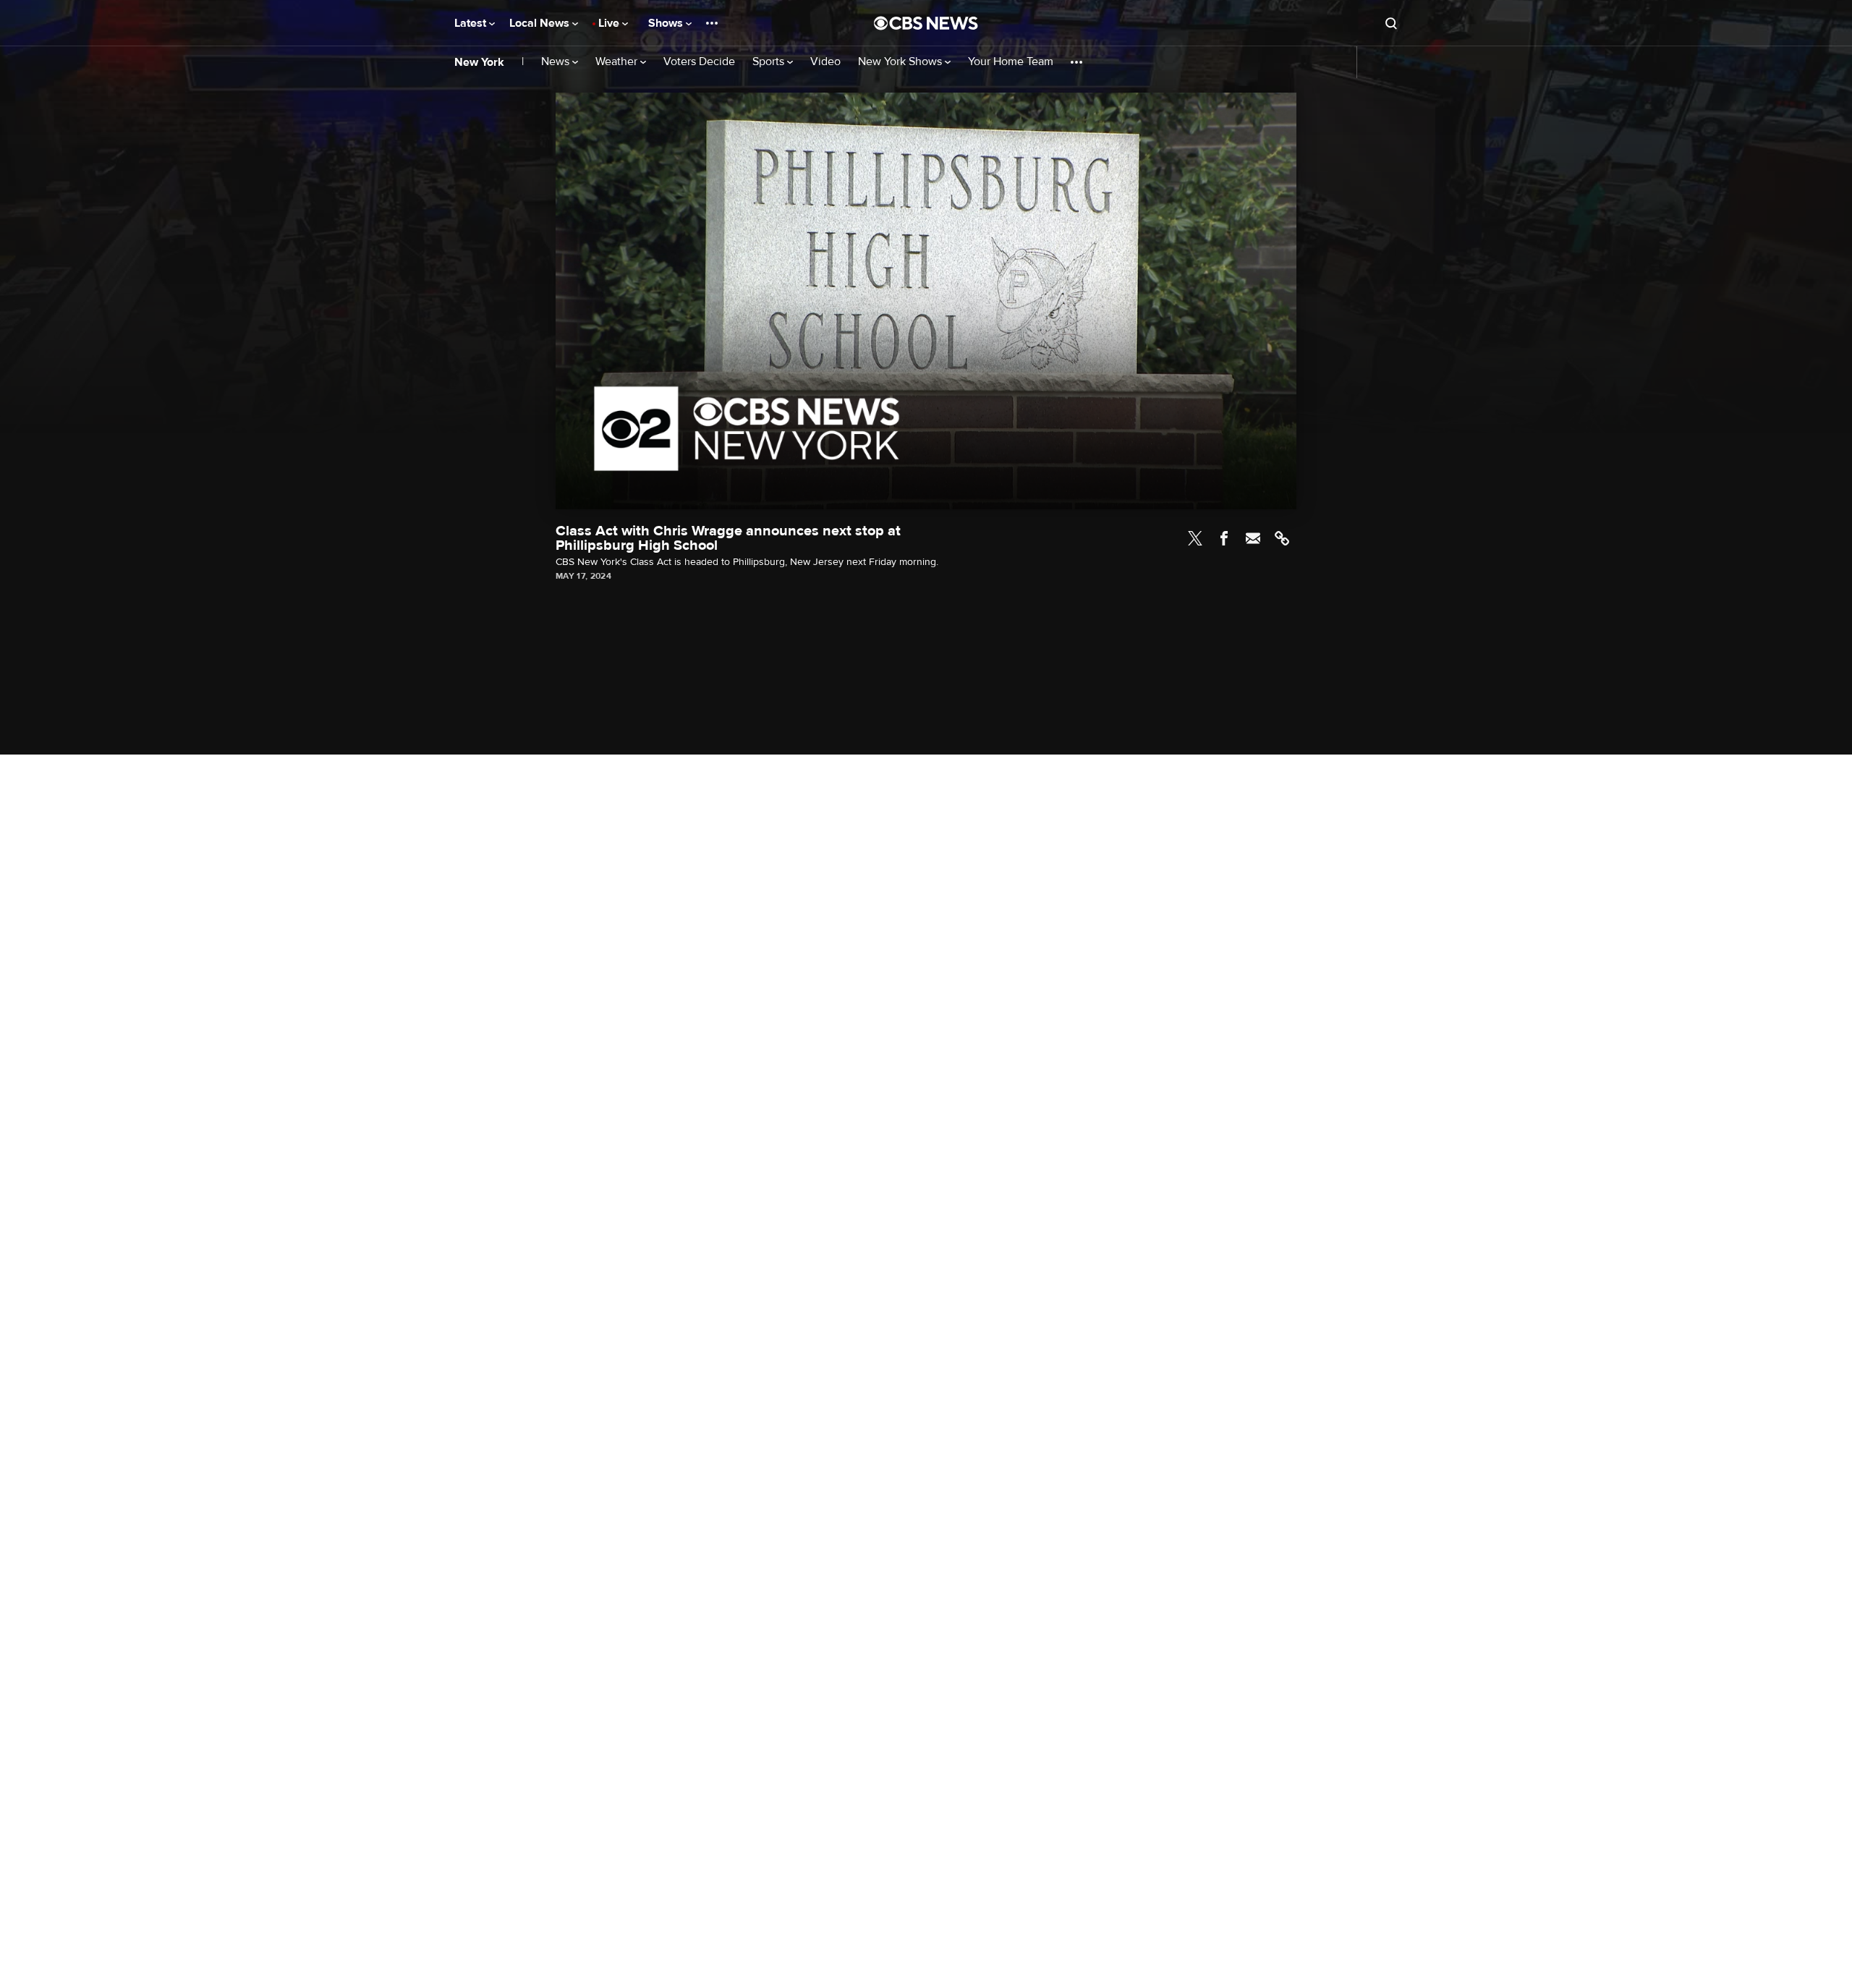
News (557, 62)
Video (825, 62)
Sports (770, 62)
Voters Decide (699, 62)
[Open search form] (1391, 23)
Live (610, 23)
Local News (541, 23)
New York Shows (901, 62)
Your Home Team (1011, 62)
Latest (472, 23)
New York (479, 62)
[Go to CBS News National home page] (926, 23)
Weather (618, 62)
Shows (667, 23)
